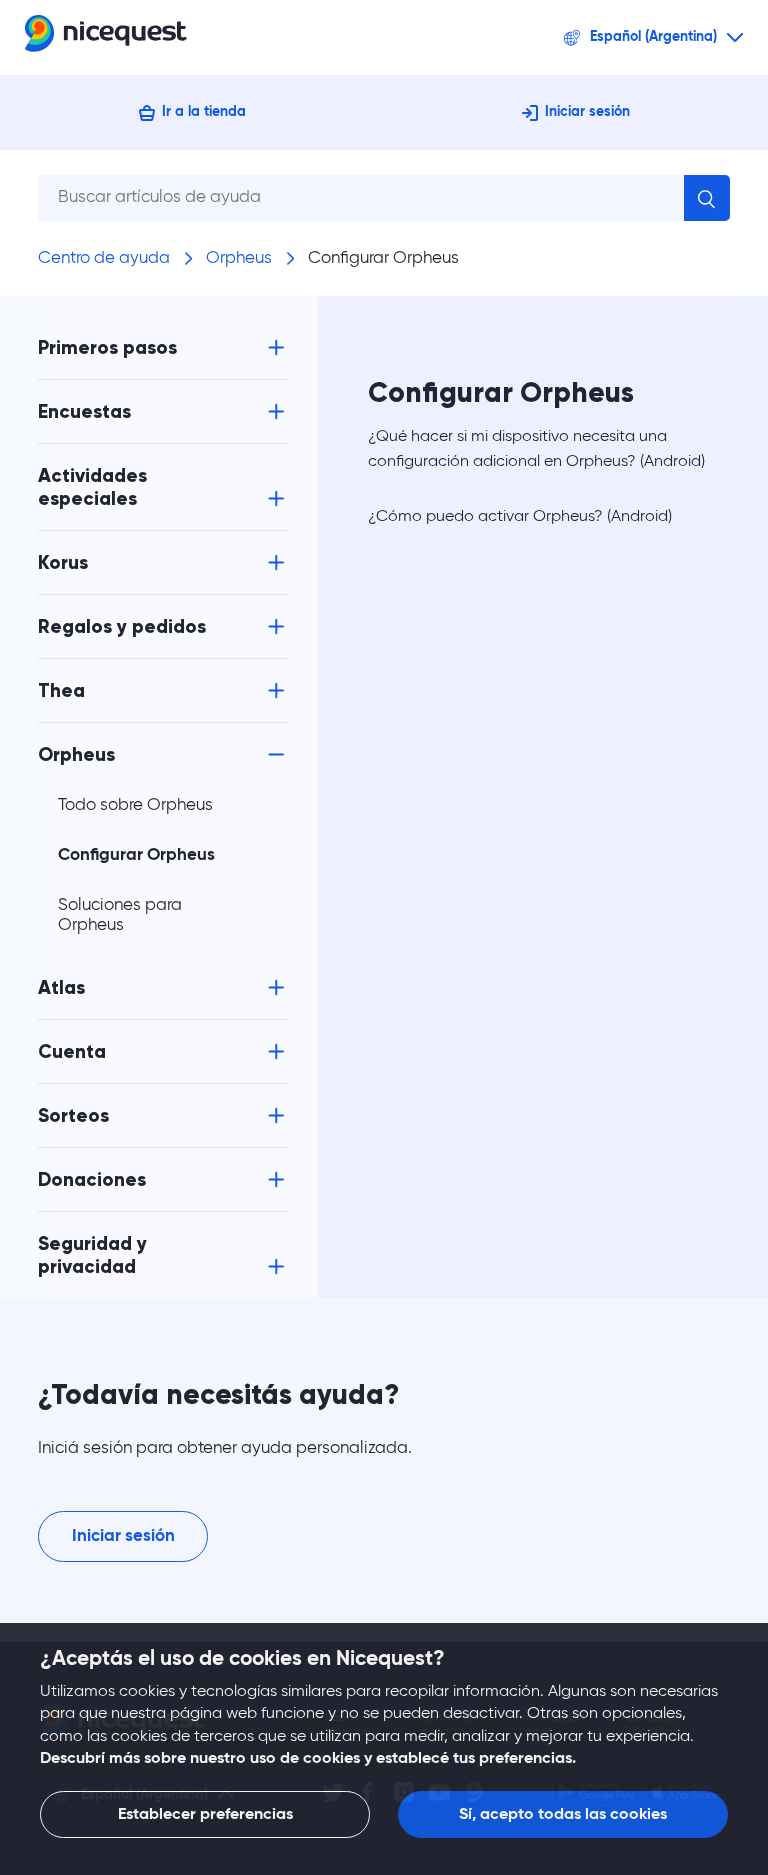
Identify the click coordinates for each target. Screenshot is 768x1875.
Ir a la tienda (204, 112)
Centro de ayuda (104, 258)
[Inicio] (106, 37)
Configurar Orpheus (383, 258)
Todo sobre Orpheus (135, 805)
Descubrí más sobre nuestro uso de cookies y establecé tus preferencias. (308, 1759)
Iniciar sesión (587, 112)
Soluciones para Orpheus (120, 915)
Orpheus (239, 258)
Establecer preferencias (205, 1815)
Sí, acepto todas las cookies (563, 1815)
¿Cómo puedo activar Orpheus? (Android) (520, 517)
